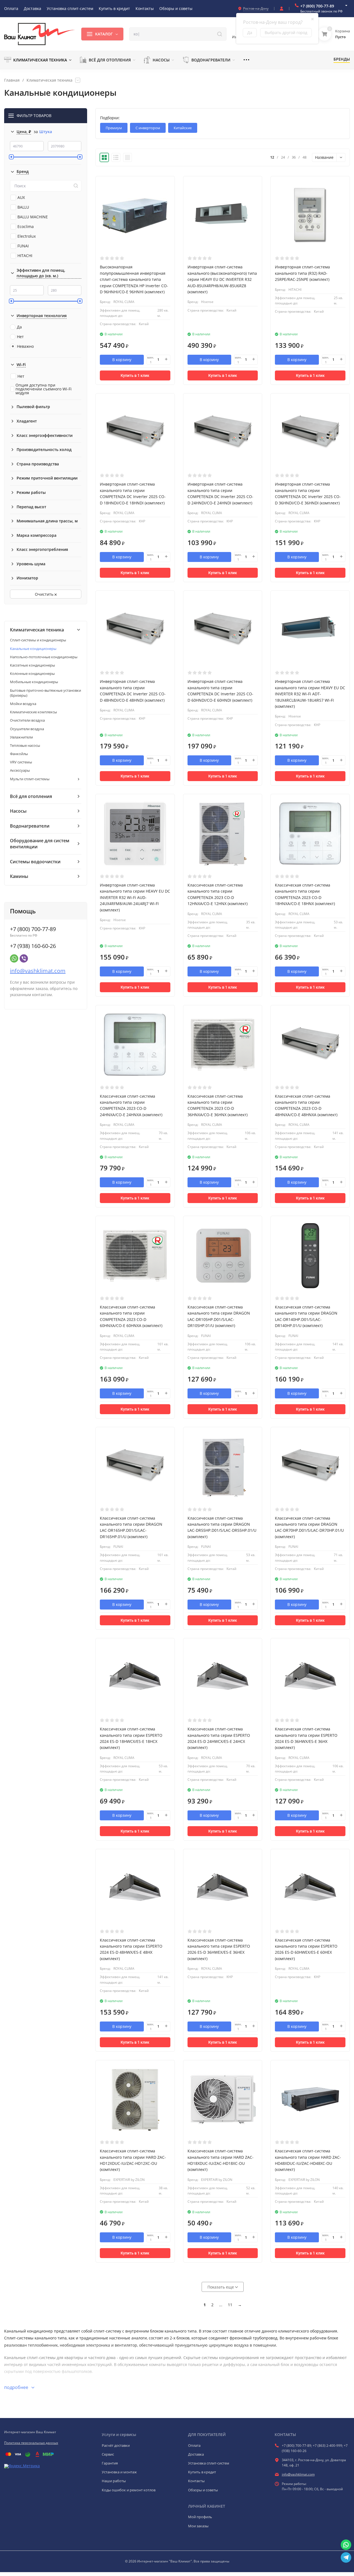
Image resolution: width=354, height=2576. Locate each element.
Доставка (196, 2454)
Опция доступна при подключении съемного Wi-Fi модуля (44, 389)
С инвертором (148, 128)
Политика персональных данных (31, 2443)
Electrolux (27, 236)
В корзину (122, 360)
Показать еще (221, 2287)
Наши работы (114, 2481)
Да (19, 327)
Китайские (183, 128)
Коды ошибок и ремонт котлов (129, 2490)
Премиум (114, 128)
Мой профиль (200, 2517)
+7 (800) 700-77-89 (317, 6)
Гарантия (110, 2463)
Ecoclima (26, 226)
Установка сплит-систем (209, 2463)
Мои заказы (198, 2526)
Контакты (196, 2481)
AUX (21, 197)
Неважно (25, 346)
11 (230, 2305)
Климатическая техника (50, 80)
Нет (20, 337)
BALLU (23, 207)
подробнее (17, 2387)
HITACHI (25, 256)
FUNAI (23, 246)
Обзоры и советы (203, 2490)
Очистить (45, 594)
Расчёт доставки (116, 2445)
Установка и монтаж (119, 2472)
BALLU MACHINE (33, 217)
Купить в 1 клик (135, 375)
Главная (12, 80)
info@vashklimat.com (38, 971)
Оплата (194, 2445)
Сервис (108, 2454)
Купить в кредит (202, 2472)
